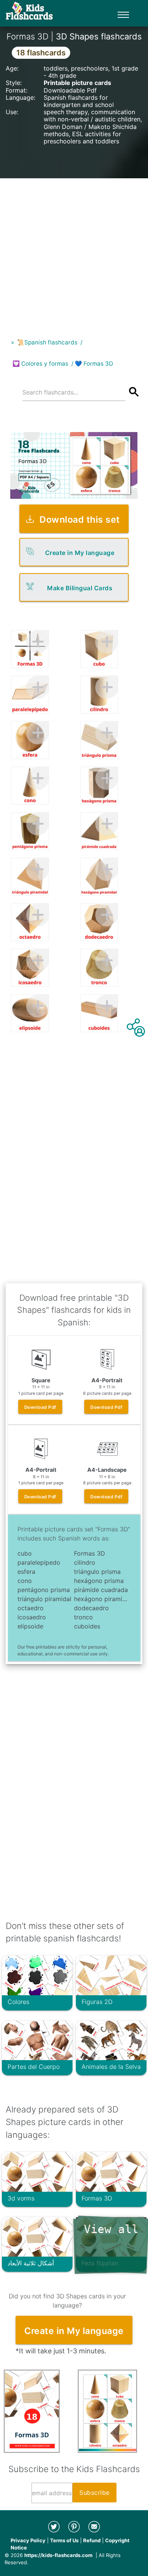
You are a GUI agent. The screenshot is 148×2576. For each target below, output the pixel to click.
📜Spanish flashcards (47, 342)
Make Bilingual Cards (80, 588)
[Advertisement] (74, 252)
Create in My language (80, 553)
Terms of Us (64, 2540)
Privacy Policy (28, 2540)
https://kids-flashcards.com (58, 2555)
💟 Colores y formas (40, 364)
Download (40, 1407)
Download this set (80, 519)
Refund (92, 2540)
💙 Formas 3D (94, 364)
